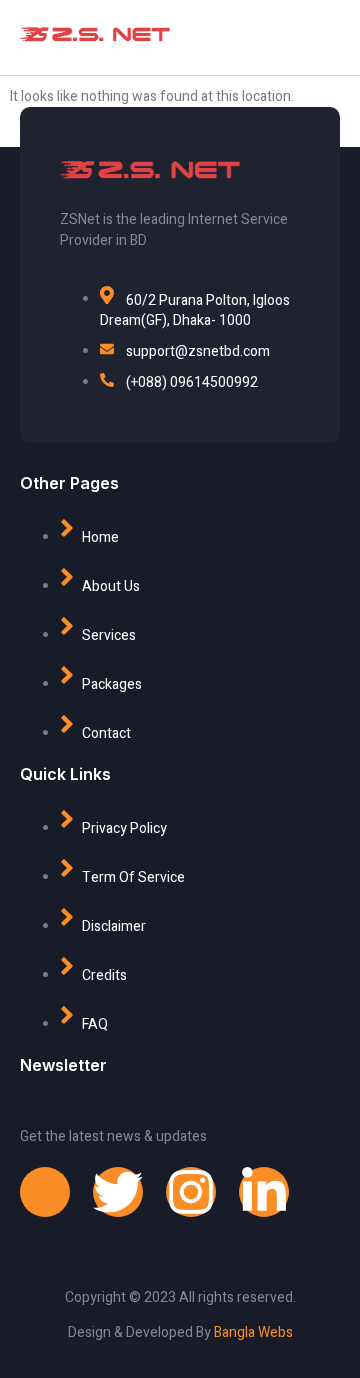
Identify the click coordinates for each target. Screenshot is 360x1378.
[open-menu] (295, 37)
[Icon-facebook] (45, 1192)
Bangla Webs (253, 1332)
